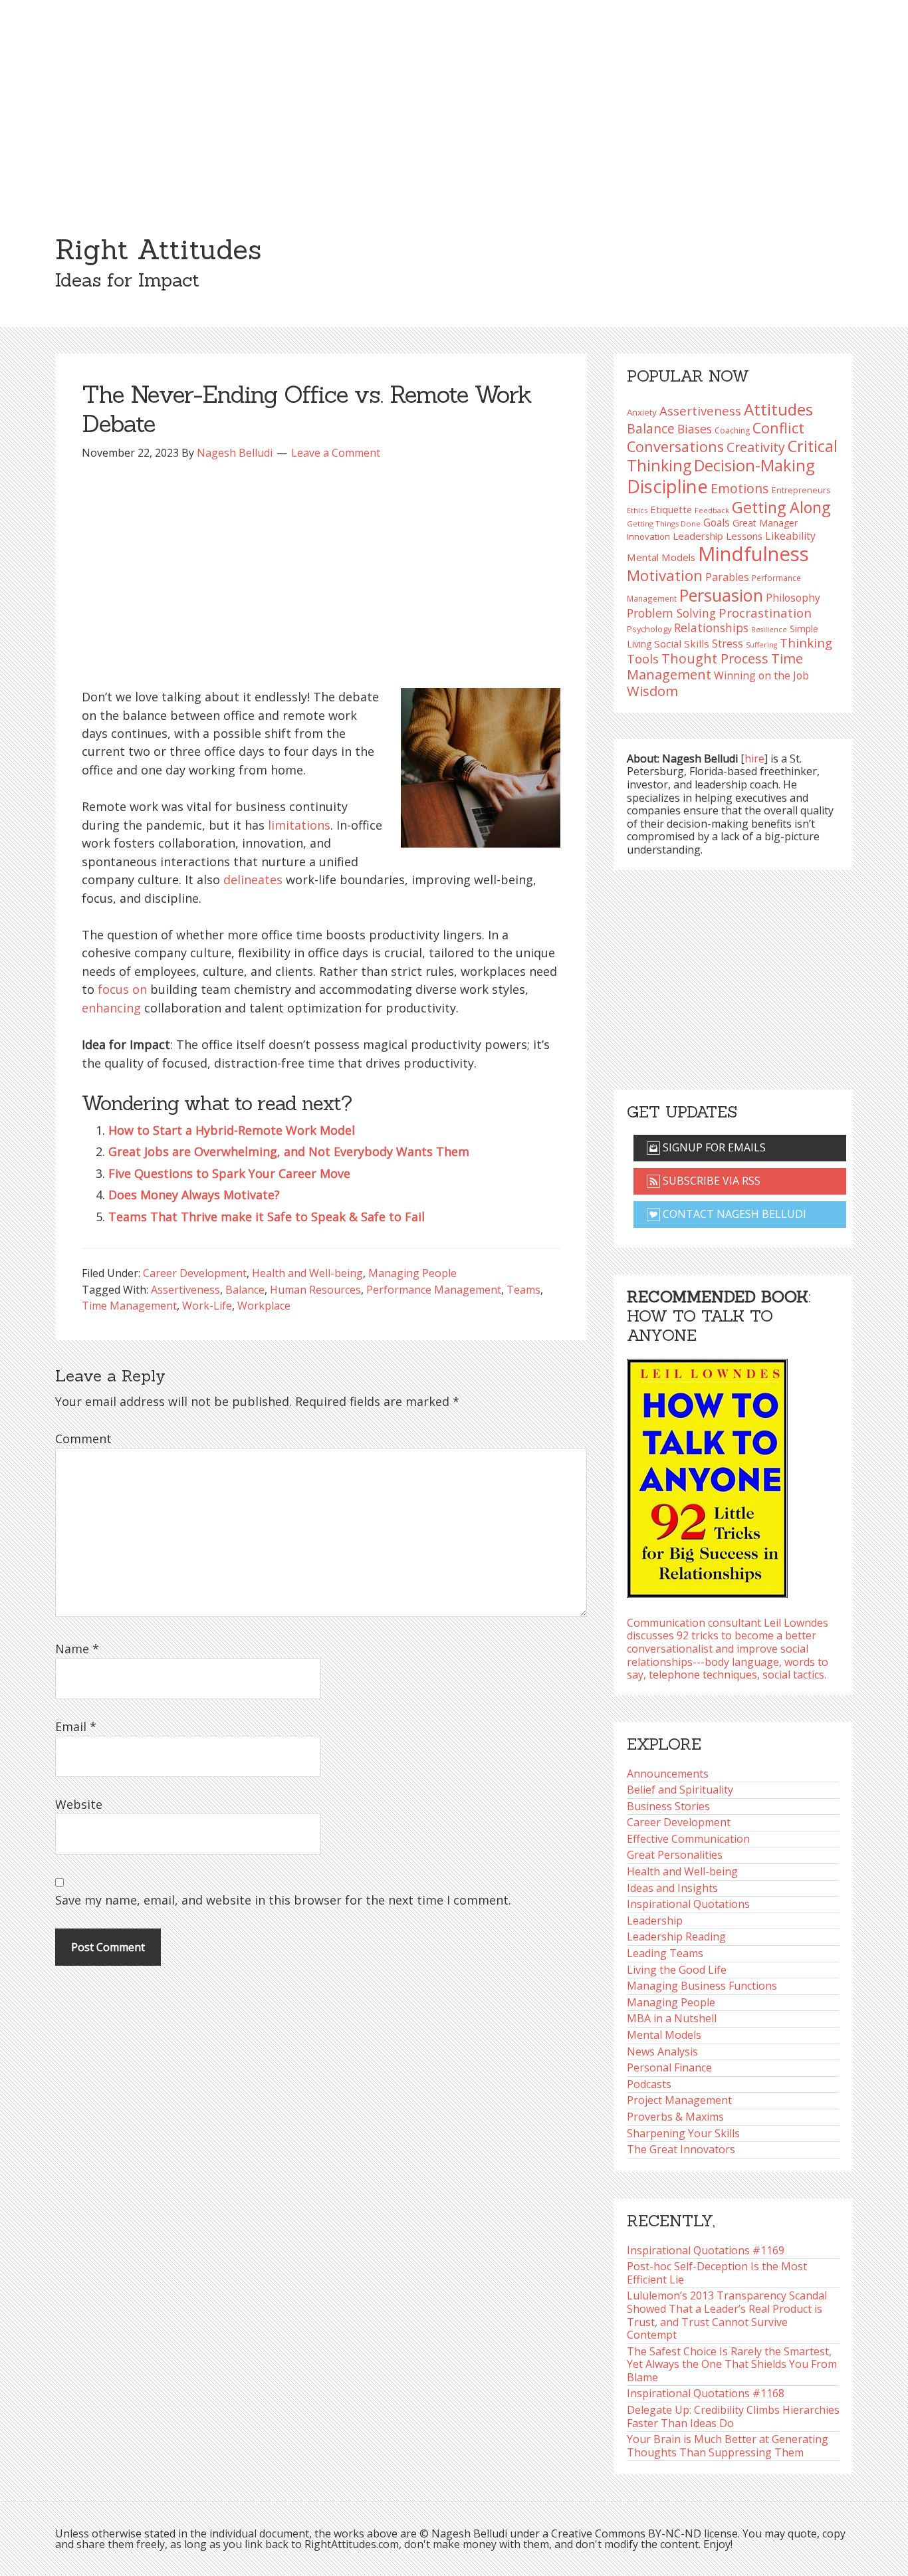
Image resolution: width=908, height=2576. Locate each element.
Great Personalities (675, 1855)
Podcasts (649, 2084)
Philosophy (793, 598)
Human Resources (315, 1290)
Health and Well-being (307, 1273)
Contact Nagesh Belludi (733, 1214)
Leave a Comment (336, 453)
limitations (299, 825)
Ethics (637, 510)
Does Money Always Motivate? (194, 1195)
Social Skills (682, 644)
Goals (717, 523)
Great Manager (765, 523)
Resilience (769, 630)
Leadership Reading (676, 1936)
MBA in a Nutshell (672, 2018)
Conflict (778, 428)
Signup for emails (713, 1147)
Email (76, 1726)
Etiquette (671, 509)
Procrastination (765, 613)
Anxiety (642, 412)
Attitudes (778, 409)
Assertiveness (185, 1290)
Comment (83, 1439)
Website (79, 1804)
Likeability (790, 536)
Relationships (711, 628)
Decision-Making (754, 465)
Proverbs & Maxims (675, 2117)
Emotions (740, 488)
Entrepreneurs (801, 490)
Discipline (667, 486)
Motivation (665, 575)
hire (754, 759)
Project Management (679, 2100)
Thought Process (715, 658)
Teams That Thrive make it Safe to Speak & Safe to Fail (267, 1217)
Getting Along (781, 507)
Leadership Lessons (718, 536)
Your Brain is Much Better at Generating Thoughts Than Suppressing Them (728, 2446)
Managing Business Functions (702, 1986)
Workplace (264, 1306)
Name (77, 1649)
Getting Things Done (664, 524)
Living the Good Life (677, 1970)
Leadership (655, 1921)
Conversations (675, 446)
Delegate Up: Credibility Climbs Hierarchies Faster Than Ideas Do (733, 2416)
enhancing (111, 1008)
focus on (122, 989)
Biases (695, 429)
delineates (253, 879)
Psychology (649, 629)
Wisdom (652, 691)
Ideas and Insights (672, 1888)
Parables (727, 577)
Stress (728, 643)
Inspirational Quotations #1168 (706, 2393)
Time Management (129, 1306)
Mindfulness (753, 554)
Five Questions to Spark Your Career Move (229, 1173)
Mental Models (661, 557)
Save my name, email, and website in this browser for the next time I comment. (283, 1900)
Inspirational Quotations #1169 (706, 2250)
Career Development (195, 1273)
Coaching (732, 430)
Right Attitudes (158, 249)
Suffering (761, 645)
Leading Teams (665, 1953)
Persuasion (721, 595)
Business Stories (668, 1806)
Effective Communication (688, 1839)
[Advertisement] (454, 100)
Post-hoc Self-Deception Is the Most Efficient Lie (717, 2273)
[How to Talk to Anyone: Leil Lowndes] (707, 1474)
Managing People (412, 1273)
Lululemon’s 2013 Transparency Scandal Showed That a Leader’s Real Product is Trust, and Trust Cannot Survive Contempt (727, 2315)
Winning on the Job (761, 675)
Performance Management (434, 1290)
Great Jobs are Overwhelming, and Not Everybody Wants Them (289, 1151)
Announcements (668, 1774)
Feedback (712, 510)
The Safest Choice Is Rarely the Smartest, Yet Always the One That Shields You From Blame (732, 2364)
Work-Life (207, 1306)
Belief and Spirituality (680, 1790)
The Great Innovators (681, 2149)
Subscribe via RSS (710, 1181)
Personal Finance (669, 2067)
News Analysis (662, 2051)
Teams (523, 1290)
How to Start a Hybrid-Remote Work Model (232, 1130)
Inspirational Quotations (688, 1904)
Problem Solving (671, 613)
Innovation (648, 536)
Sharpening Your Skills (683, 2133)
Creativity (756, 447)
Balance (245, 1290)
